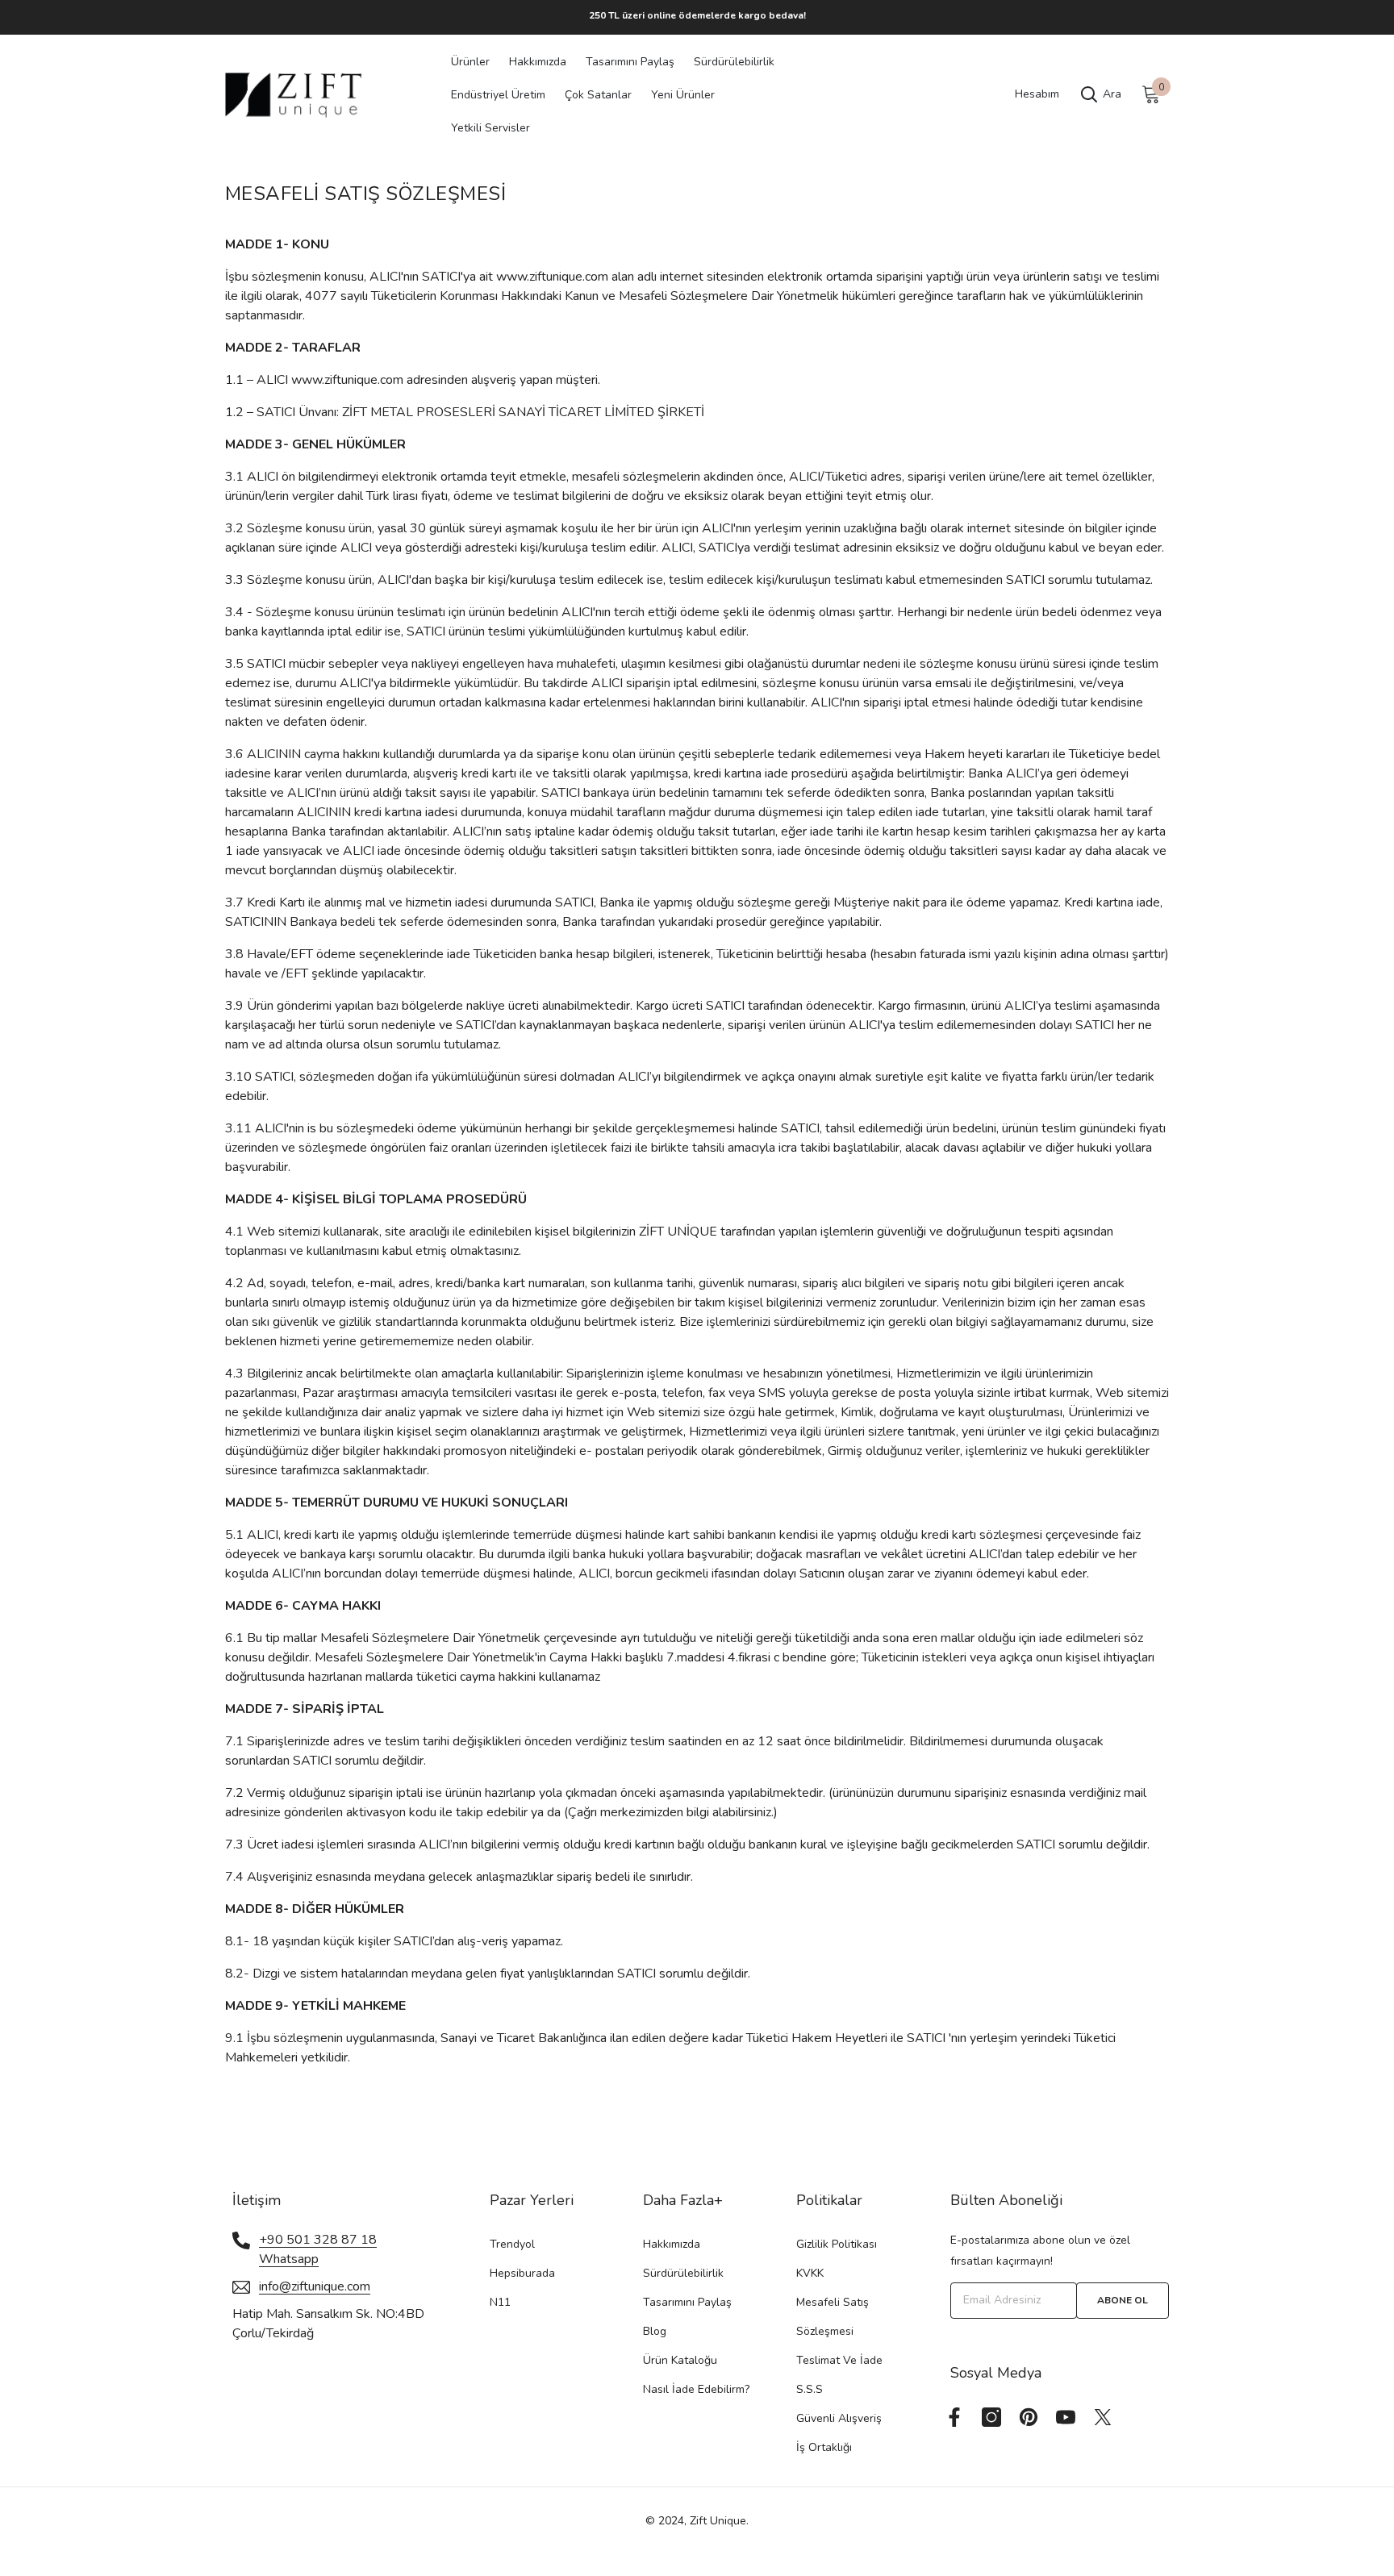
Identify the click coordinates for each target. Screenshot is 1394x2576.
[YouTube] (1066, 2417)
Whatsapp (289, 2259)
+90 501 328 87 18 (318, 2240)
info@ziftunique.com (315, 2286)
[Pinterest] (1029, 2417)
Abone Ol (1123, 2300)
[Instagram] (991, 2417)
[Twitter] (1103, 2417)
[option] (697, 15)
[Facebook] (954, 2417)
